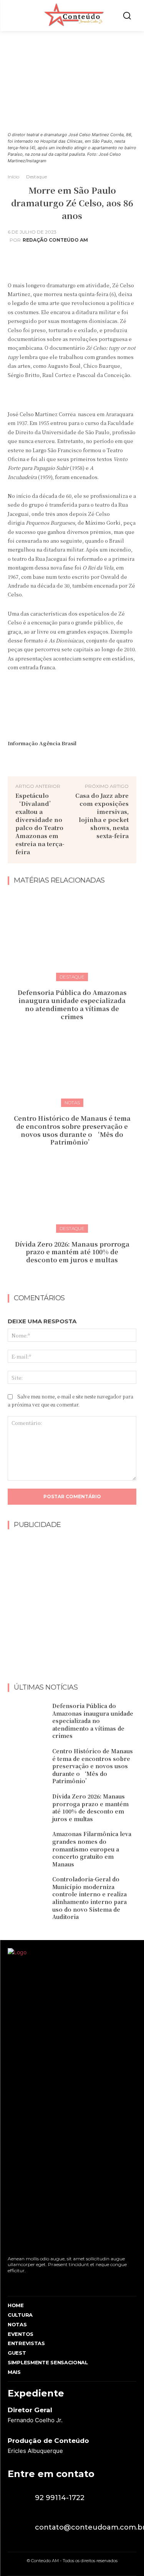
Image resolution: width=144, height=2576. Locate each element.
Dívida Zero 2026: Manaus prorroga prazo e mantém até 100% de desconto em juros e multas (72, 1252)
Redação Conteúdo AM (55, 240)
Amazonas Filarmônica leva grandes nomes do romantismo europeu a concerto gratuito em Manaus (92, 1849)
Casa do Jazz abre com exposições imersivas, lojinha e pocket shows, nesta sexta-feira (102, 815)
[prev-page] (65, 1277)
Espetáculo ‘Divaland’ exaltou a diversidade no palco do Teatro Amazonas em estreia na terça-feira (40, 824)
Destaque (36, 177)
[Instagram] (24, 2283)
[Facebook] (10, 2283)
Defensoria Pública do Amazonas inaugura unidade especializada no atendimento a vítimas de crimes (72, 1004)
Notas (72, 1103)
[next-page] (77, 1277)
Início (13, 177)
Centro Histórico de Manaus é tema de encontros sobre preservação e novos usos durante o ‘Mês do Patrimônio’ (72, 1130)
